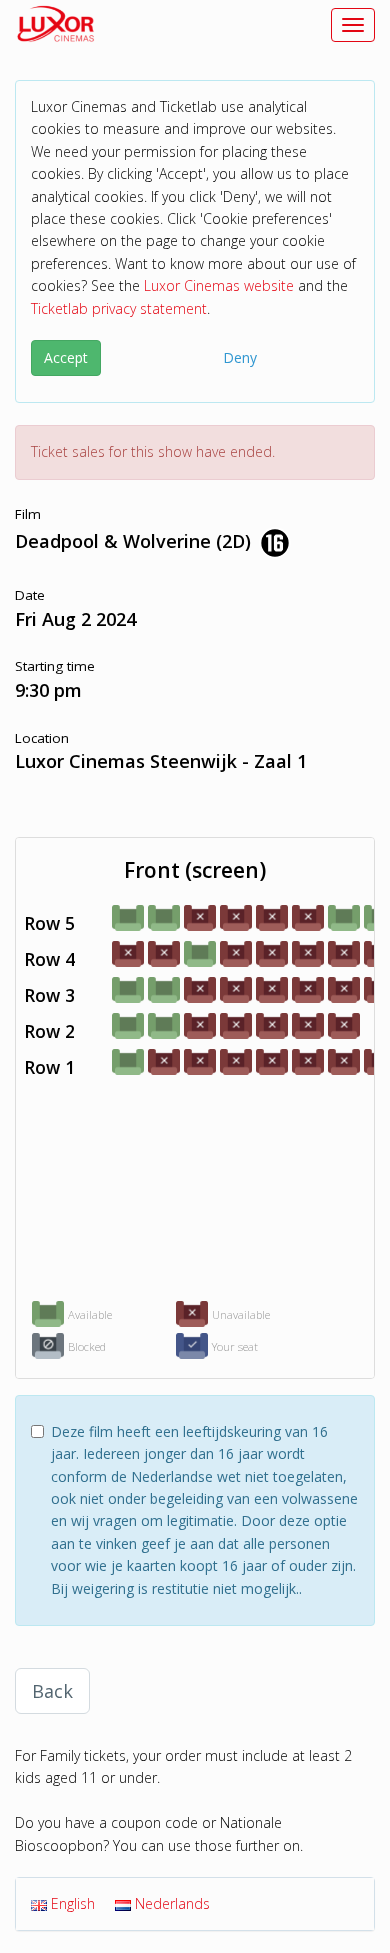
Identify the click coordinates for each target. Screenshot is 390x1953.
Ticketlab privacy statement (119, 308)
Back (52, 1691)
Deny (240, 357)
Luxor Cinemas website (219, 285)
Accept (66, 357)
